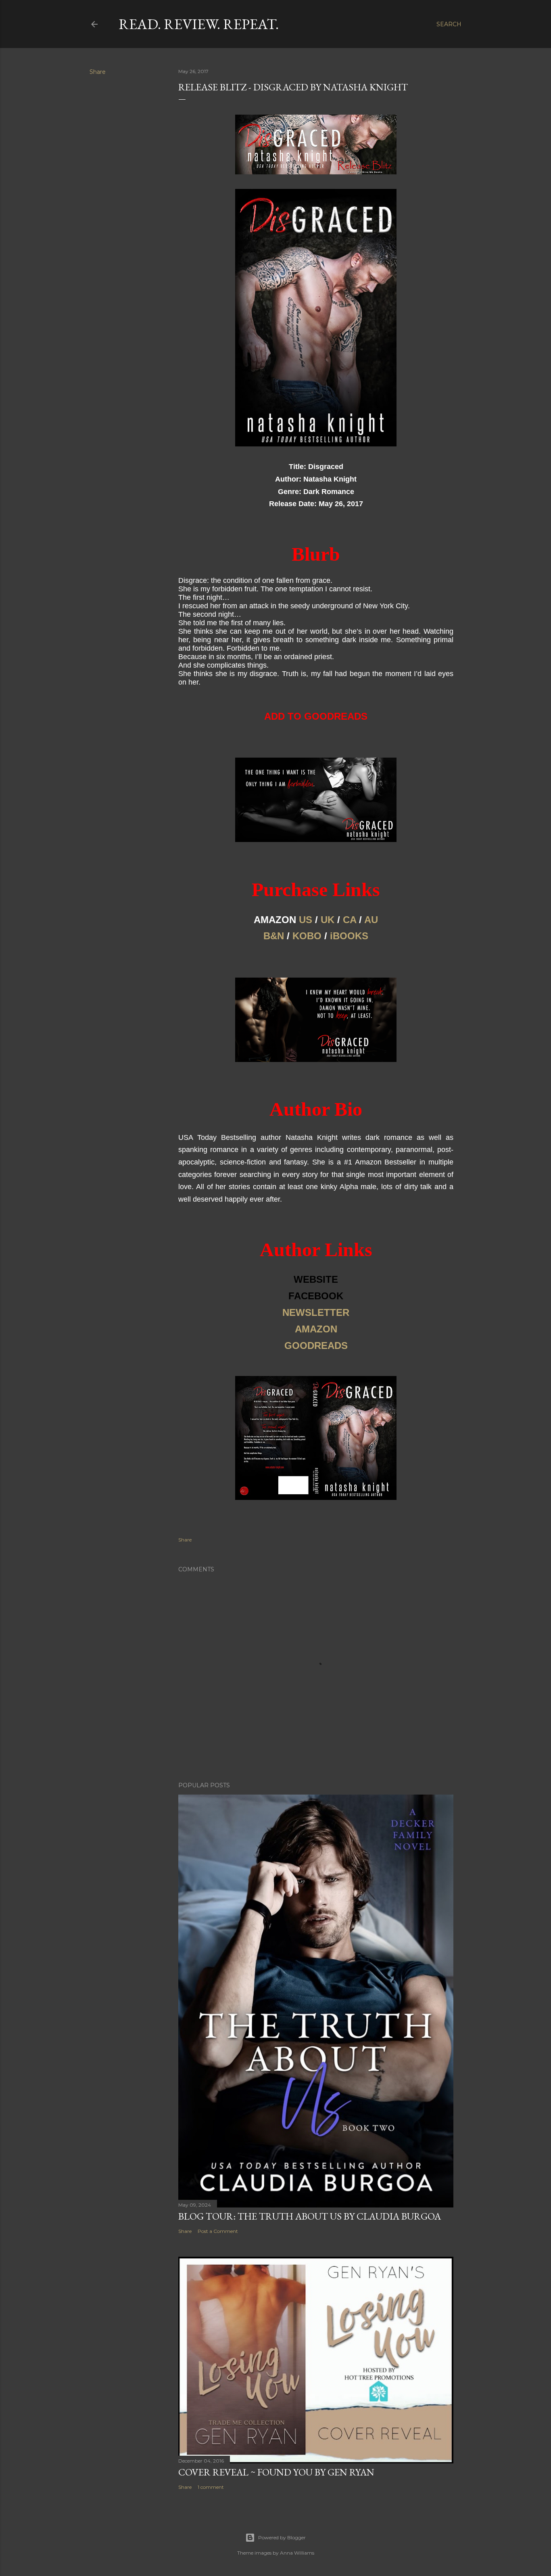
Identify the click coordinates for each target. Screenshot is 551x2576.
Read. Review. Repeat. (199, 24)
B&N (274, 936)
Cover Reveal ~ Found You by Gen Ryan (276, 2472)
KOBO (307, 936)
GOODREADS (316, 1346)
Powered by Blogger (282, 2537)
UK (328, 920)
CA (350, 920)
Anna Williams (297, 2553)
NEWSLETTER (316, 1312)
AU (371, 920)
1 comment (211, 2487)
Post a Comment (218, 2231)
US (306, 920)
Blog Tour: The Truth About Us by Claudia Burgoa (310, 2216)
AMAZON (316, 1329)
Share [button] (98, 72)
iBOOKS (349, 936)
